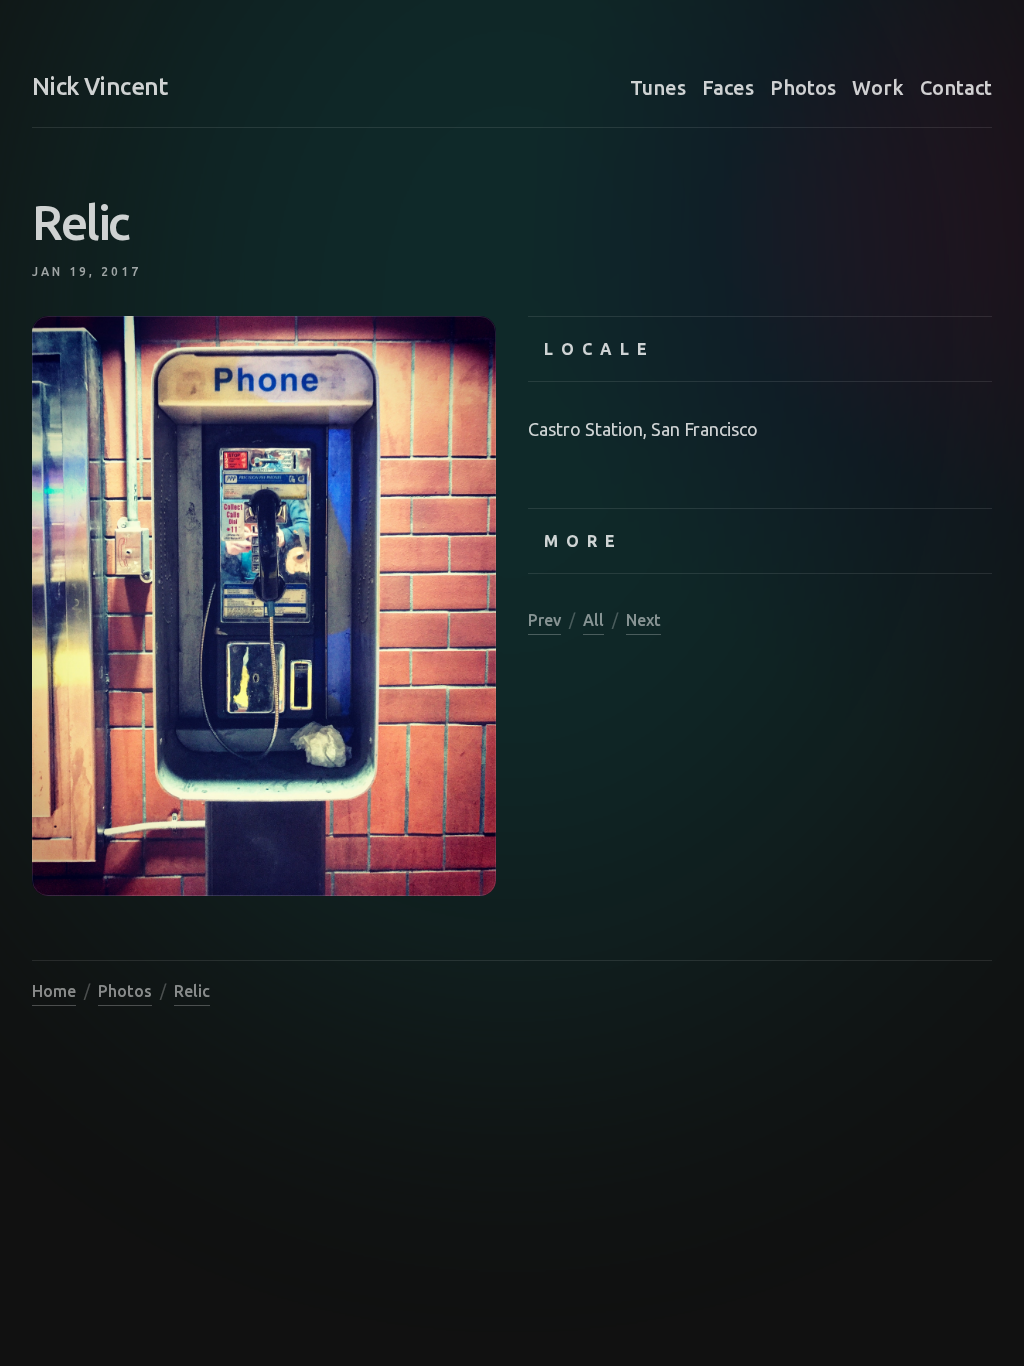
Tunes (658, 87)
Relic (192, 991)
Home (54, 991)
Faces (728, 87)
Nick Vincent (100, 87)
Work (878, 87)
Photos (803, 87)
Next (643, 620)
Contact (956, 87)
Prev (544, 620)
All (593, 620)
